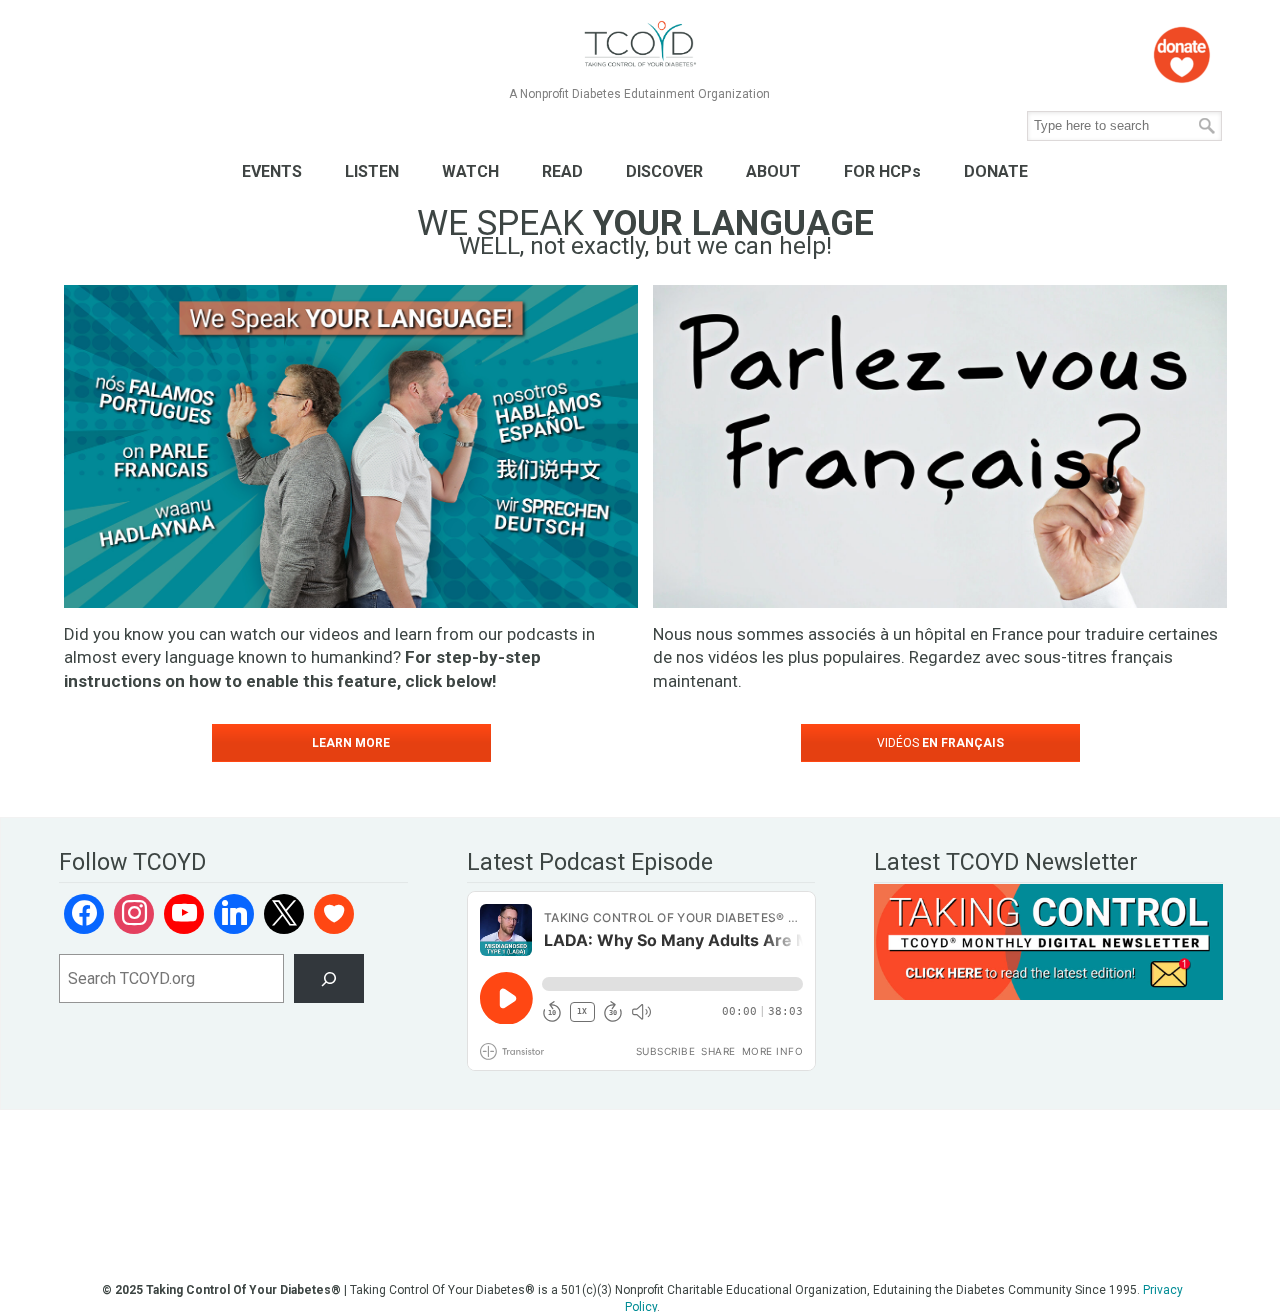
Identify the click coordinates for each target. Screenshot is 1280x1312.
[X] (284, 914)
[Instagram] (134, 914)
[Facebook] (84, 914)
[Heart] (334, 914)
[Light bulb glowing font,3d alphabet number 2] (940, 446)
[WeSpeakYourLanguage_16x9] (351, 446)
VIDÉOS (940, 743)
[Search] (329, 978)
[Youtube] (184, 914)
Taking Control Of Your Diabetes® (639, 44)
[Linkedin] (234, 914)
